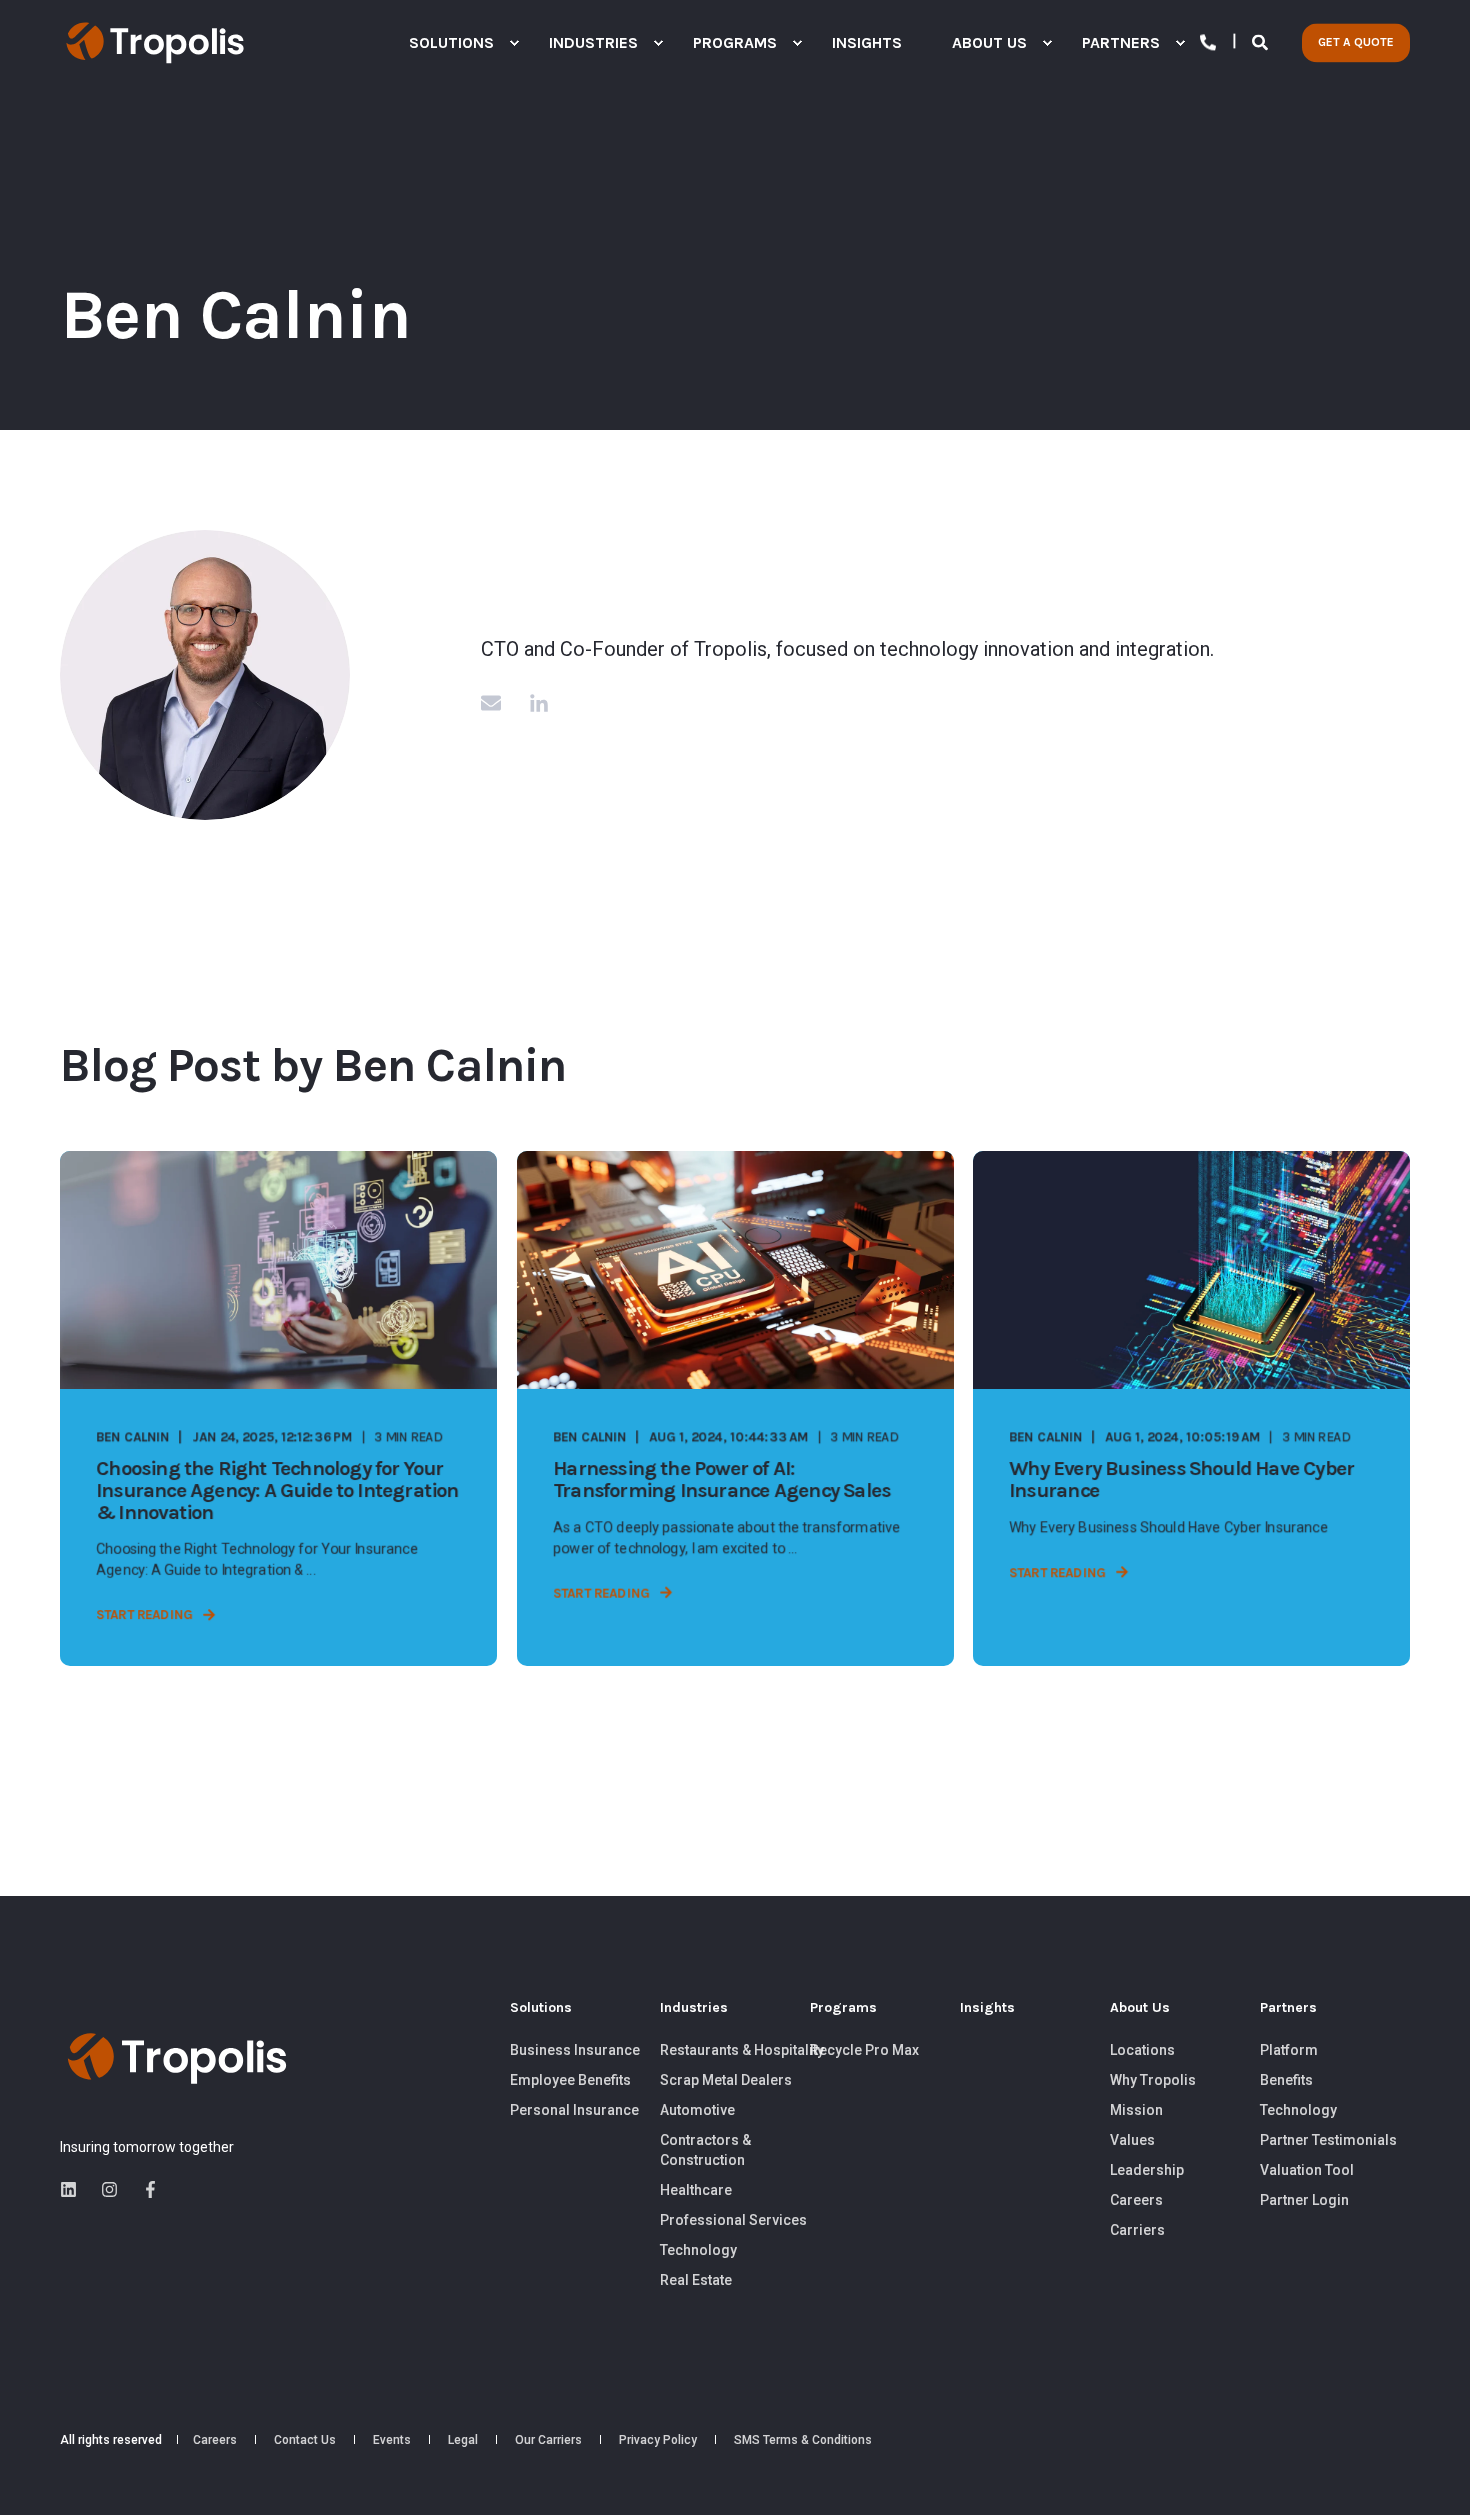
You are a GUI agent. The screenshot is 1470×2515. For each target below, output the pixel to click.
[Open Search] (1262, 41)
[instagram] (109, 2189)
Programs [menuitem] (843, 2008)
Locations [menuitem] (1142, 2050)
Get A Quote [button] (1356, 42)
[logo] (177, 2058)
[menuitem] (514, 43)
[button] (1430, 2475)
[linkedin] (74, 2189)
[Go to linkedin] (532, 703)
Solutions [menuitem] (541, 2008)
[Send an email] (498, 703)
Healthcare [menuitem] (696, 2190)
